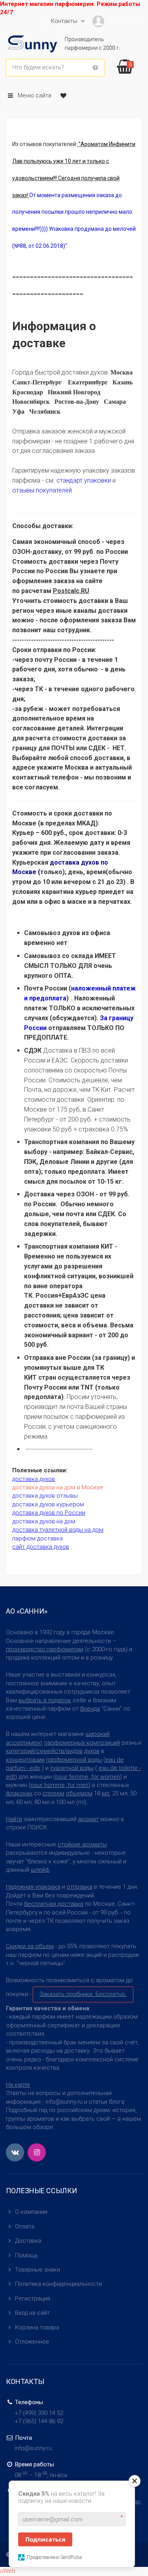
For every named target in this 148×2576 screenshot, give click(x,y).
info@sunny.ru (33, 2448)
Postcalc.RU (71, 591)
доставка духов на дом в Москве (58, 1487)
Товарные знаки (37, 2270)
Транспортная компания (62, 1246)
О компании (31, 2212)
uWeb (8, 2571)
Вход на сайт (32, 2313)
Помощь (27, 2255)
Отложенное (32, 2342)
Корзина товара (37, 2327)
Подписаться (45, 2539)
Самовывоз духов (52, 933)
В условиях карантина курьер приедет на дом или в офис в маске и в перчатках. (73, 892)
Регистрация (33, 2298)
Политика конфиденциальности (58, 2284)
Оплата (25, 2226)
